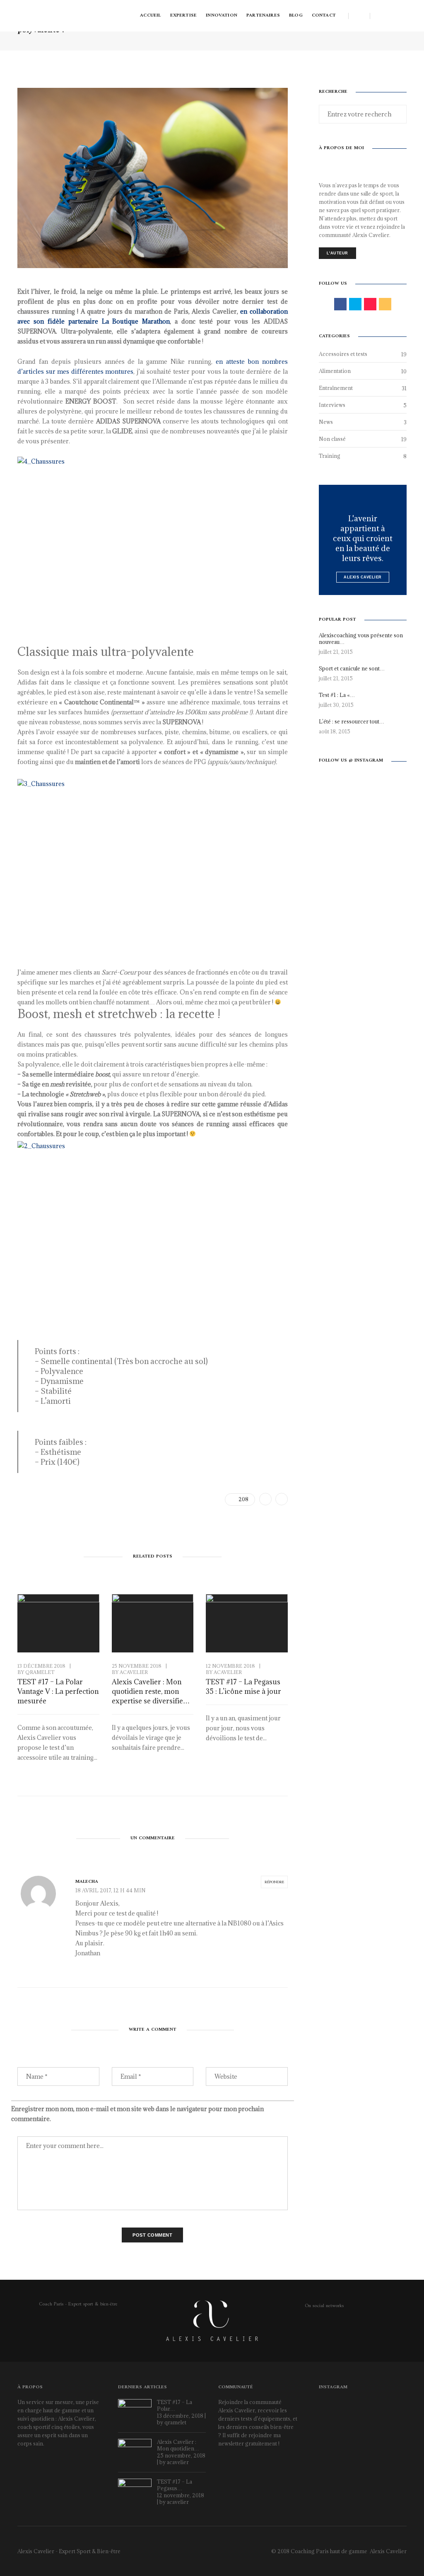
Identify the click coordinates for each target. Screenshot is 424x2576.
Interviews (332, 405)
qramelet (40, 1672)
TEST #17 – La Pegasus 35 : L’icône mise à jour (243, 1687)
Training (330, 456)
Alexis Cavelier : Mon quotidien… (178, 2445)
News (326, 422)
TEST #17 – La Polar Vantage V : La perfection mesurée (58, 1691)
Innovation (222, 16)
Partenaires (263, 16)
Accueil (150, 16)
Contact (324, 16)
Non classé (332, 439)
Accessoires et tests (343, 354)
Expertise (184, 16)
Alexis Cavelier (363, 577)
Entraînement (336, 388)
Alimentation (335, 371)
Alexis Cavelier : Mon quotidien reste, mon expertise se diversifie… (151, 1691)
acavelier (134, 1672)
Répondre (274, 1882)
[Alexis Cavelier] (53, 15)
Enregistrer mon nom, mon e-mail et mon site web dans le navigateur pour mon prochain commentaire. (137, 2114)
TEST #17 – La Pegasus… (175, 2485)
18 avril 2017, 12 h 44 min (111, 1890)
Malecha (87, 1882)
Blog (296, 16)
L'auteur (337, 253)
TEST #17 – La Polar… (175, 2405)
